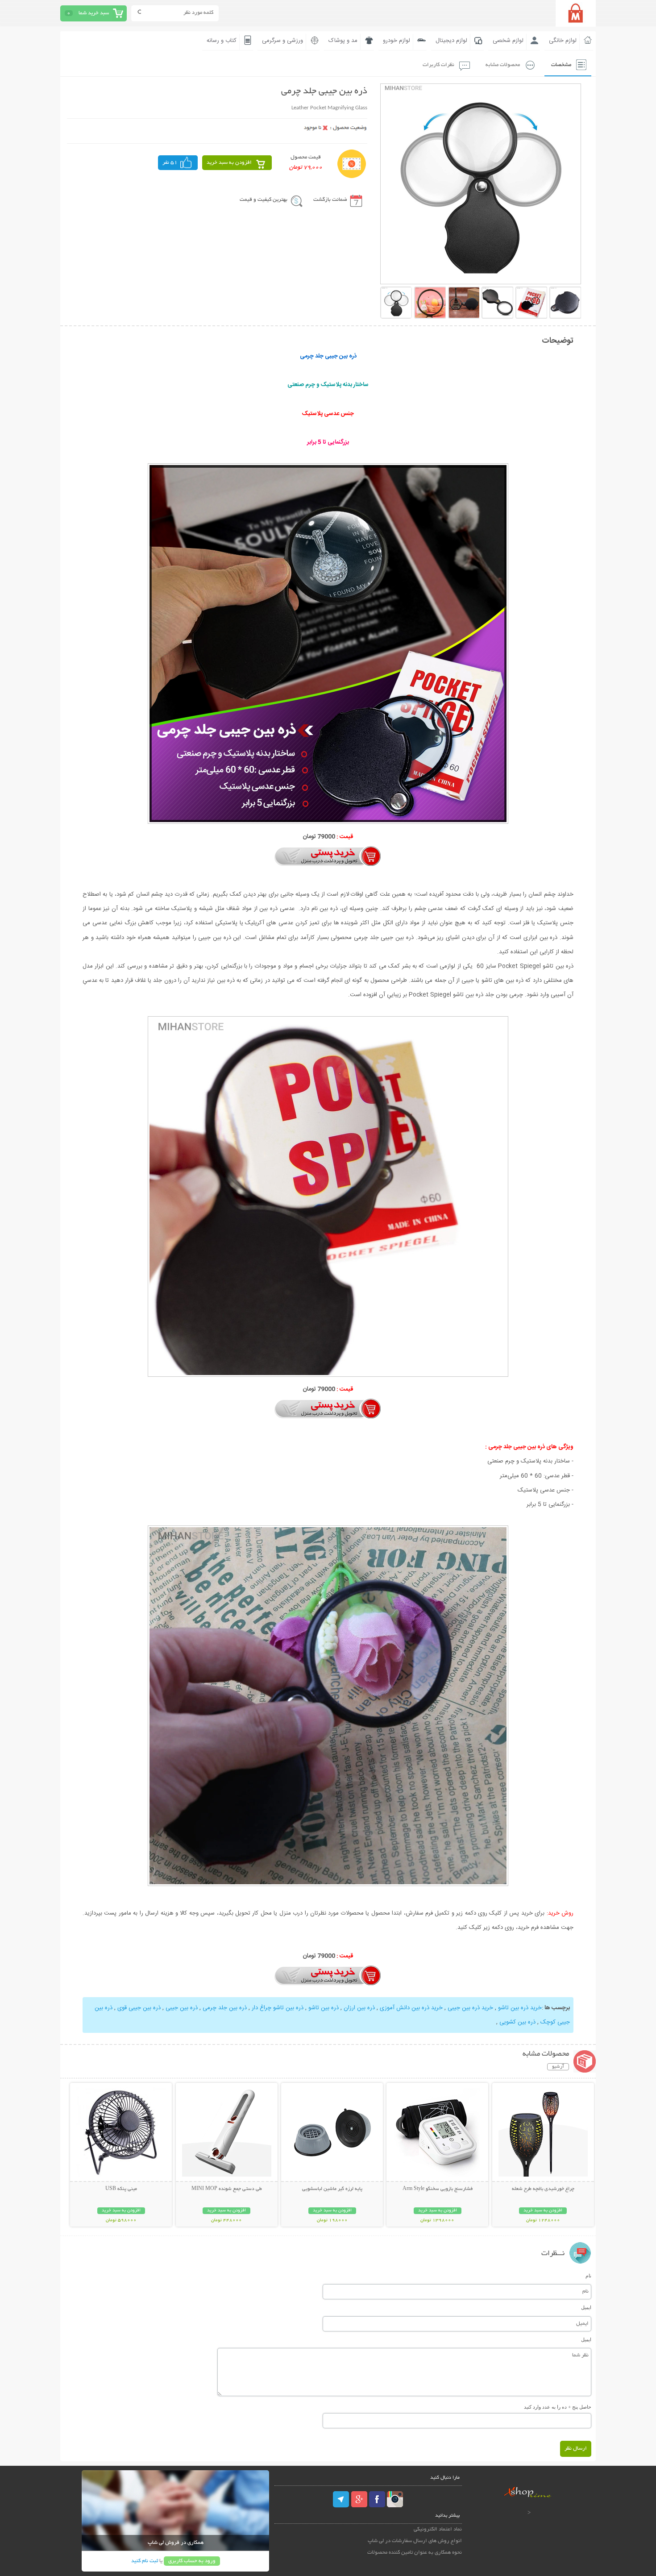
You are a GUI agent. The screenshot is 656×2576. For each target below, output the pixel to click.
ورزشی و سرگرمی (282, 41)
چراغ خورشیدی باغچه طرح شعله (543, 2189)
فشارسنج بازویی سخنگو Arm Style (438, 2189)
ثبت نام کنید (145, 2561)
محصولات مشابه (503, 65)
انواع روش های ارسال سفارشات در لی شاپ (415, 2541)
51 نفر (170, 163)
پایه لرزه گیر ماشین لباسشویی (332, 2189)
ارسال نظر (576, 2449)
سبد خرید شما (94, 13)
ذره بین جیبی (181, 2008)
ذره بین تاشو (323, 2008)
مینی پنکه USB (121, 2189)
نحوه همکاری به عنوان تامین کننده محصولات (415, 2553)
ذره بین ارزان (358, 2008)
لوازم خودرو (397, 41)
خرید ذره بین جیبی (469, 2008)
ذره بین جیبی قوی (138, 2008)
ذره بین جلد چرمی (224, 2008)
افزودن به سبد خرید (229, 163)
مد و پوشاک (343, 41)
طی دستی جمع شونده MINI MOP (227, 2189)
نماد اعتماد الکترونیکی (438, 2529)
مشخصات (561, 65)
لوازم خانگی (563, 41)
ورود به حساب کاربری (192, 2561)
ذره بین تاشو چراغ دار (277, 2008)
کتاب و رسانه (222, 41)
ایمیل (586, 2307)
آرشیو (558, 2067)
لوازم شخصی (508, 41)
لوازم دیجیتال (451, 41)
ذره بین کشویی (517, 2022)
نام (588, 2276)
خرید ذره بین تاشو (519, 2008)
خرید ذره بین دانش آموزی (410, 2008)
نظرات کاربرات (438, 65)
